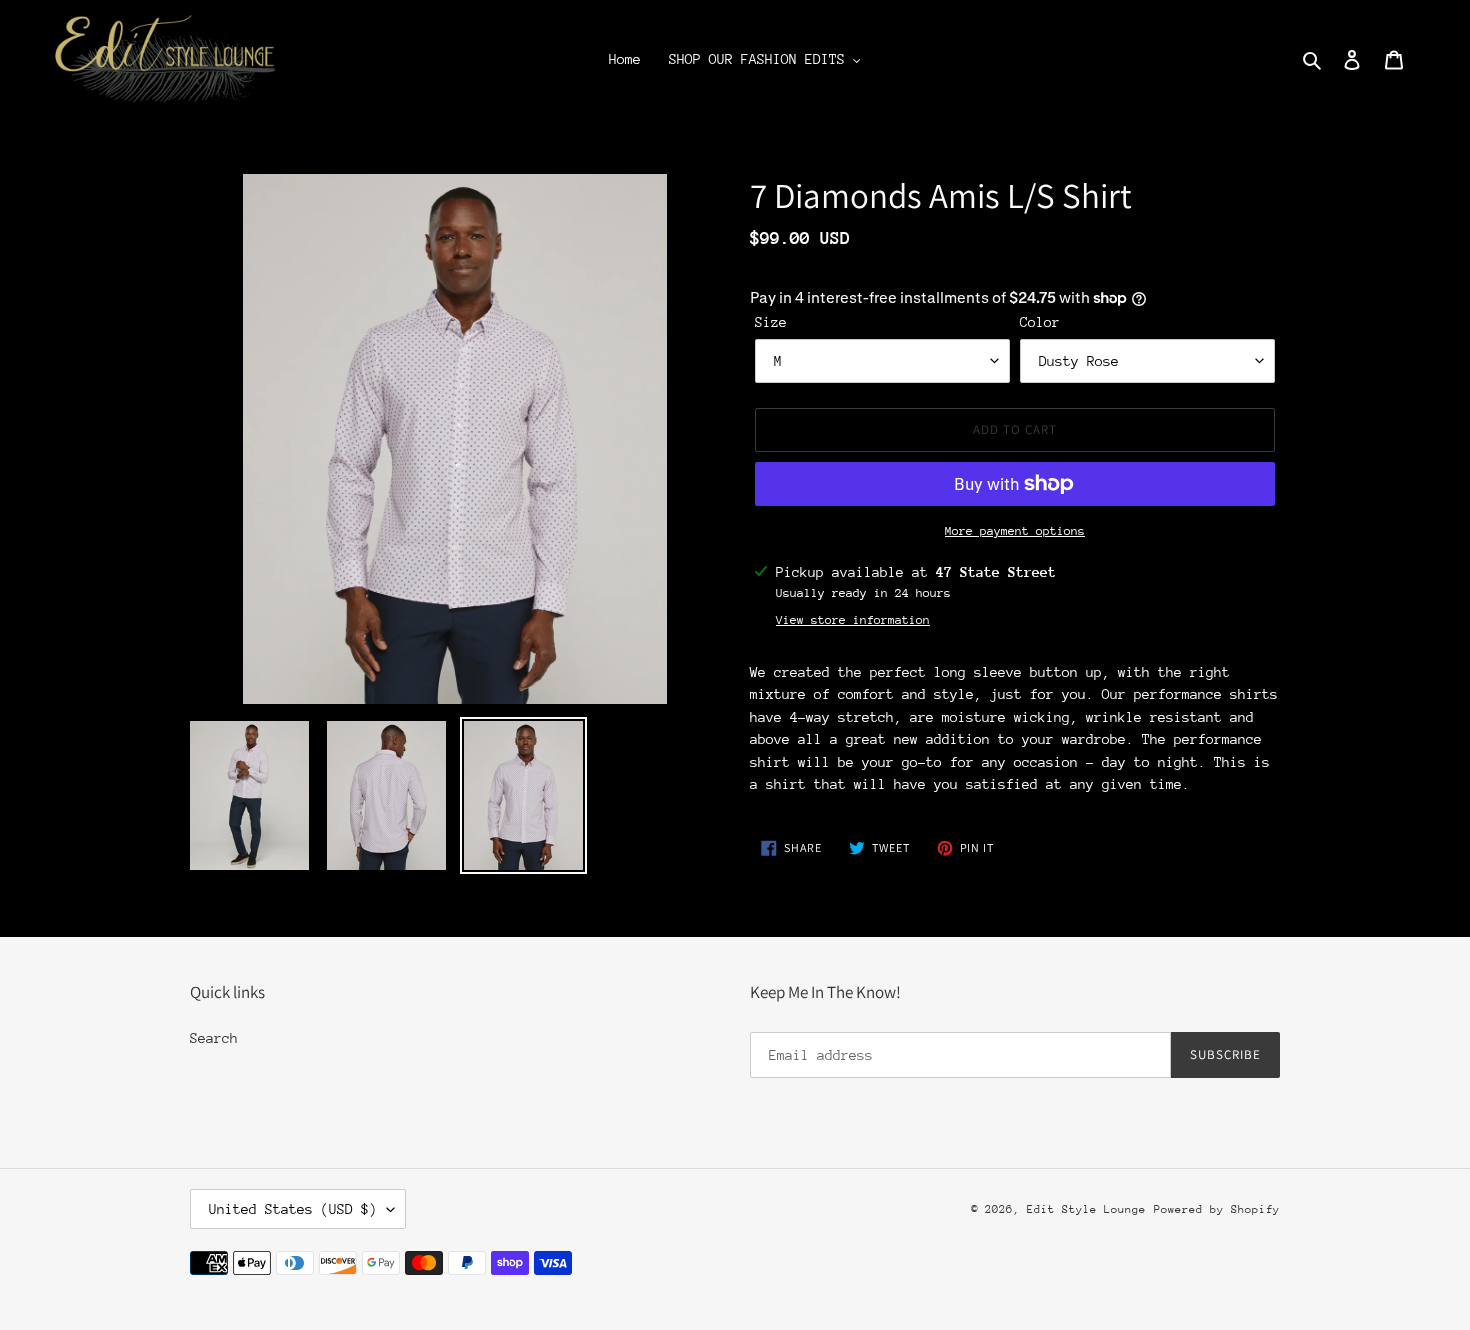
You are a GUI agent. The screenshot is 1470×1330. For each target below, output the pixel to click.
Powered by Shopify (1217, 1209)
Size (771, 322)
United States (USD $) (293, 1209)
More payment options (1015, 531)
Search (214, 1038)
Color (1040, 322)
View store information (853, 620)
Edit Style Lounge (1086, 1209)
